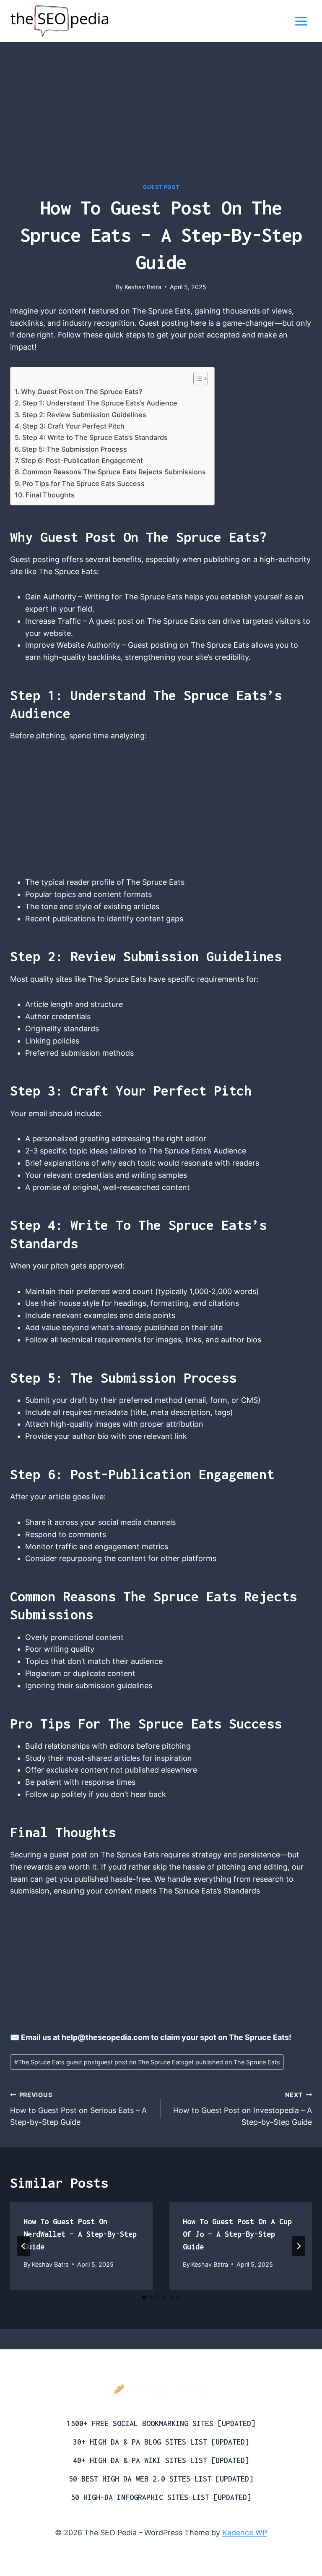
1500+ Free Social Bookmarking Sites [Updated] (161, 2423)
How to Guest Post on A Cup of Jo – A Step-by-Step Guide (237, 2234)
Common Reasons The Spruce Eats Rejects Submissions (114, 472)
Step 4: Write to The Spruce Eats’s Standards (95, 437)
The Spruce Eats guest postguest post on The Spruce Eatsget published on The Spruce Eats (147, 2062)
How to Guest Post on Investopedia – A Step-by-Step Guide (243, 2109)
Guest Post (161, 187)
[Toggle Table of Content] (196, 379)
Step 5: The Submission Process (74, 449)
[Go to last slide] (23, 2246)
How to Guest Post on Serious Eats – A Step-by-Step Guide (78, 2109)
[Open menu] (301, 21)
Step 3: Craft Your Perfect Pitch (74, 426)
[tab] (144, 2297)
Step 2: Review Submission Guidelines (84, 415)
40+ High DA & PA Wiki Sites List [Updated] (161, 2460)
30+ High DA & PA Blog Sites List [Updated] (161, 2442)
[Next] (299, 2246)
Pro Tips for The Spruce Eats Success (83, 484)
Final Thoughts (50, 495)
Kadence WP (245, 2533)
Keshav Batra (143, 287)
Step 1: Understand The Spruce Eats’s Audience (100, 403)
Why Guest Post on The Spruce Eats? (82, 392)
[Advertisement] (161, 121)
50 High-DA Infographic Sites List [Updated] (161, 2497)
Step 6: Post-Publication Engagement (82, 460)
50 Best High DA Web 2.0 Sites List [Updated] (161, 2479)
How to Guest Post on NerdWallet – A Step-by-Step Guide (80, 2234)
